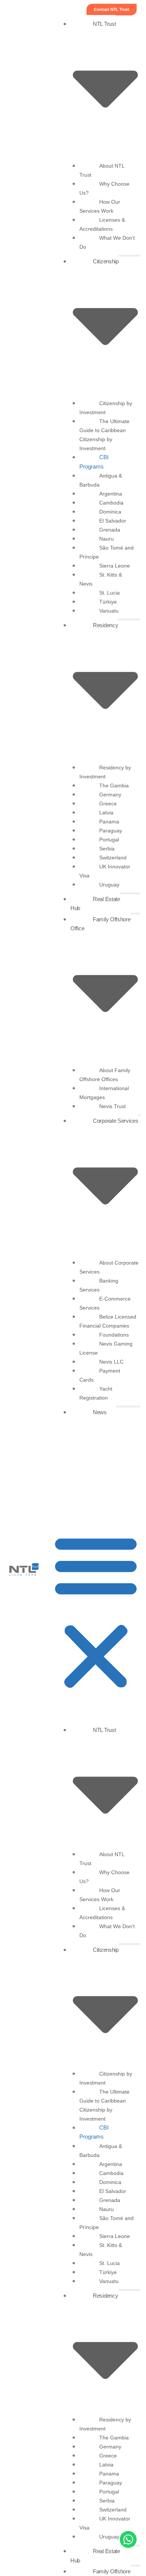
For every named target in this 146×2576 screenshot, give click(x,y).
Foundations (114, 1335)
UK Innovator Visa (105, 871)
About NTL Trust (102, 170)
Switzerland (113, 858)
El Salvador (113, 521)
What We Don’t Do (107, 242)
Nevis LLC (111, 1362)
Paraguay (111, 831)
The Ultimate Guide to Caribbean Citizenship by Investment (104, 435)
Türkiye (108, 602)
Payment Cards (100, 1375)
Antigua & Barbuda (101, 480)
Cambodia (111, 503)
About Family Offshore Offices (105, 1075)
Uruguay (109, 885)
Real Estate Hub (95, 904)
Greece (108, 804)
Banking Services (99, 1285)
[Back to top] (17, 2540)
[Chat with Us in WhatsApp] (128, 2541)
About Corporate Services (109, 1267)
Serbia (107, 849)
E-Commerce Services (105, 1303)
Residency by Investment (105, 772)
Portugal (109, 840)
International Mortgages (104, 1093)
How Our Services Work (100, 206)
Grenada (110, 530)
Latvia (106, 813)
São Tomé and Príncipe (107, 552)
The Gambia (114, 786)
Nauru (107, 539)
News (100, 1412)
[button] (96, 1612)
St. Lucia (109, 593)
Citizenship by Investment (106, 408)
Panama (109, 822)
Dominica (110, 512)
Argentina (111, 494)
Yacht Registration (96, 1393)
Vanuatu (109, 611)
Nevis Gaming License (106, 1348)
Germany (110, 795)
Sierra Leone (115, 566)
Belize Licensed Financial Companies (108, 1321)
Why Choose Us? (104, 188)
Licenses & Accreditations (102, 224)
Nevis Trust (112, 1106)
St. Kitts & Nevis (101, 579)
